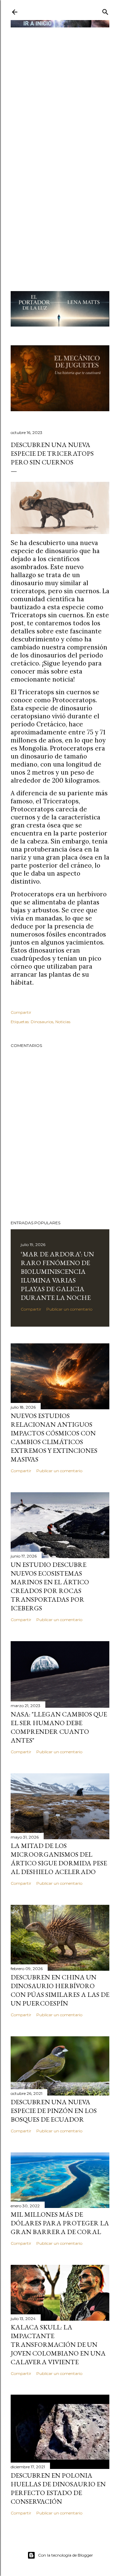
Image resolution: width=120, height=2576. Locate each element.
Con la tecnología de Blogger (65, 2555)
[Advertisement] (60, 90)
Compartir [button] (21, 1012)
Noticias (63, 1022)
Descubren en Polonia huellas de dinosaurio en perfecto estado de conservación (58, 2488)
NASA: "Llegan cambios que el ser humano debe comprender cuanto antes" (59, 1727)
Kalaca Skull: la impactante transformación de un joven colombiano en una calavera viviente (58, 2344)
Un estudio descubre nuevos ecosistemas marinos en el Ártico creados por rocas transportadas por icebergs (50, 1586)
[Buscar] (105, 11)
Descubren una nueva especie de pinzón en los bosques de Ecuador (54, 2111)
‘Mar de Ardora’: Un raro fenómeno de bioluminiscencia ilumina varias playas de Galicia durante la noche (57, 1276)
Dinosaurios (42, 1022)
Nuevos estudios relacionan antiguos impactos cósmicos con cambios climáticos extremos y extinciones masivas (54, 1437)
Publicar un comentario (69, 1309)
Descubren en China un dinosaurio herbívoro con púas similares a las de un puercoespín (60, 1990)
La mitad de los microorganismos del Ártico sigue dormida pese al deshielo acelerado (59, 1859)
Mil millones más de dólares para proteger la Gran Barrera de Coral (60, 2223)
